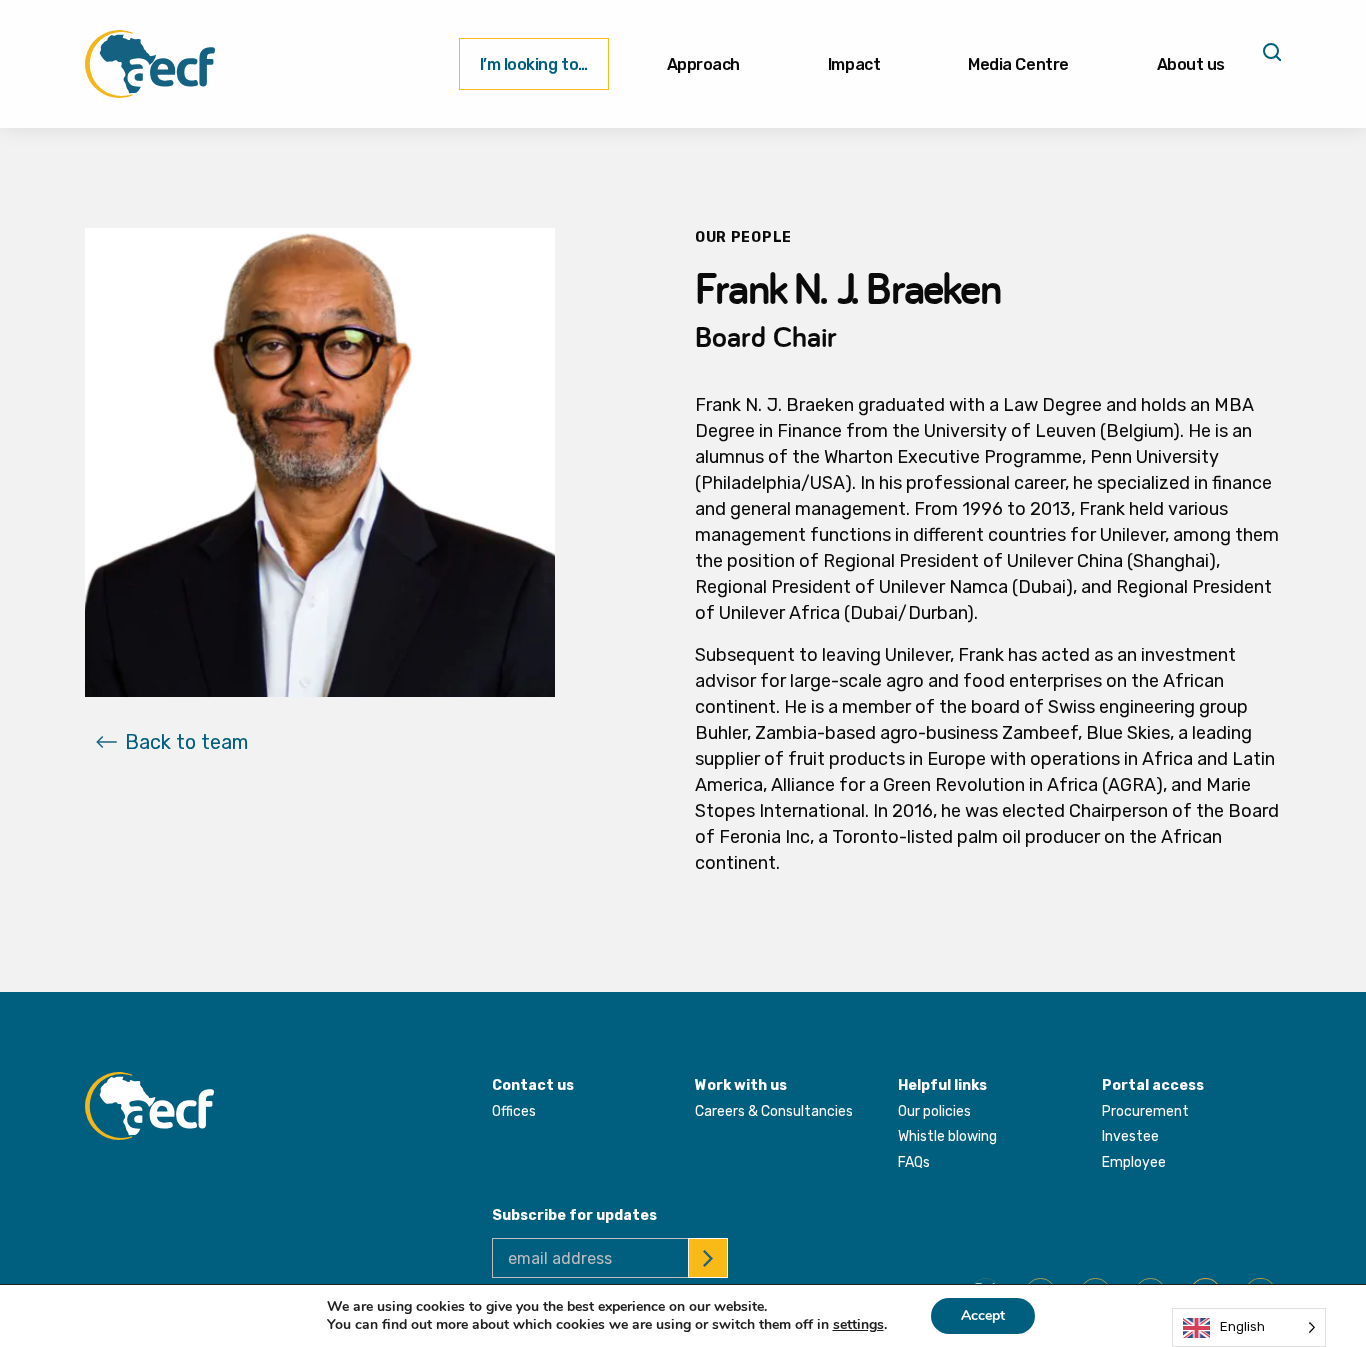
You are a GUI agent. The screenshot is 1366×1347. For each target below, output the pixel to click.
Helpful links (942, 1085)
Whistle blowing (947, 1136)
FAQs (914, 1162)
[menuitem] (534, 64)
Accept (983, 1315)
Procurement (1145, 1111)
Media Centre (1018, 64)
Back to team (186, 742)
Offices (514, 1111)
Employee (1134, 1162)
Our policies (934, 1111)
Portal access (1153, 1085)
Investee (1130, 1136)
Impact (854, 64)
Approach (703, 64)
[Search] (1270, 59)
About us (1191, 64)
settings (858, 1325)
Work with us (741, 1085)
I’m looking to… (534, 64)
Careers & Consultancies (774, 1111)
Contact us (533, 1085)
